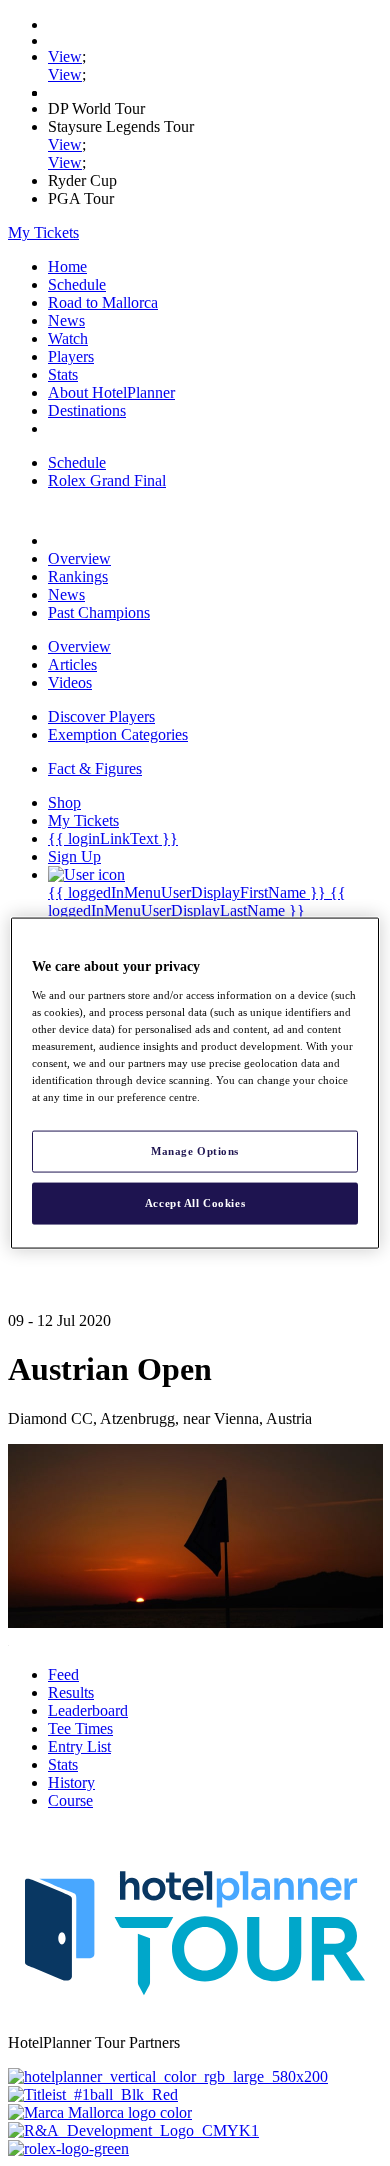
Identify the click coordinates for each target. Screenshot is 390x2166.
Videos (70, 682)
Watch (68, 338)
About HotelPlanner (111, 392)
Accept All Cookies (195, 1203)
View (65, 56)
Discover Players (101, 716)
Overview (79, 558)
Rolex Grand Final (107, 480)
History (71, 1782)
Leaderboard (88, 1710)
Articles (72, 664)
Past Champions (99, 612)
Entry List (79, 1746)
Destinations (87, 410)
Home (67, 266)
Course (70, 1800)
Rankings (78, 576)
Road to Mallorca (103, 302)
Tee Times (80, 1728)
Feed (63, 1674)
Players (71, 356)
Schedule (77, 284)
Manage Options (195, 1151)
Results (71, 1692)
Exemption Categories (118, 734)
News (66, 320)
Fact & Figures (95, 768)
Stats (63, 374)
